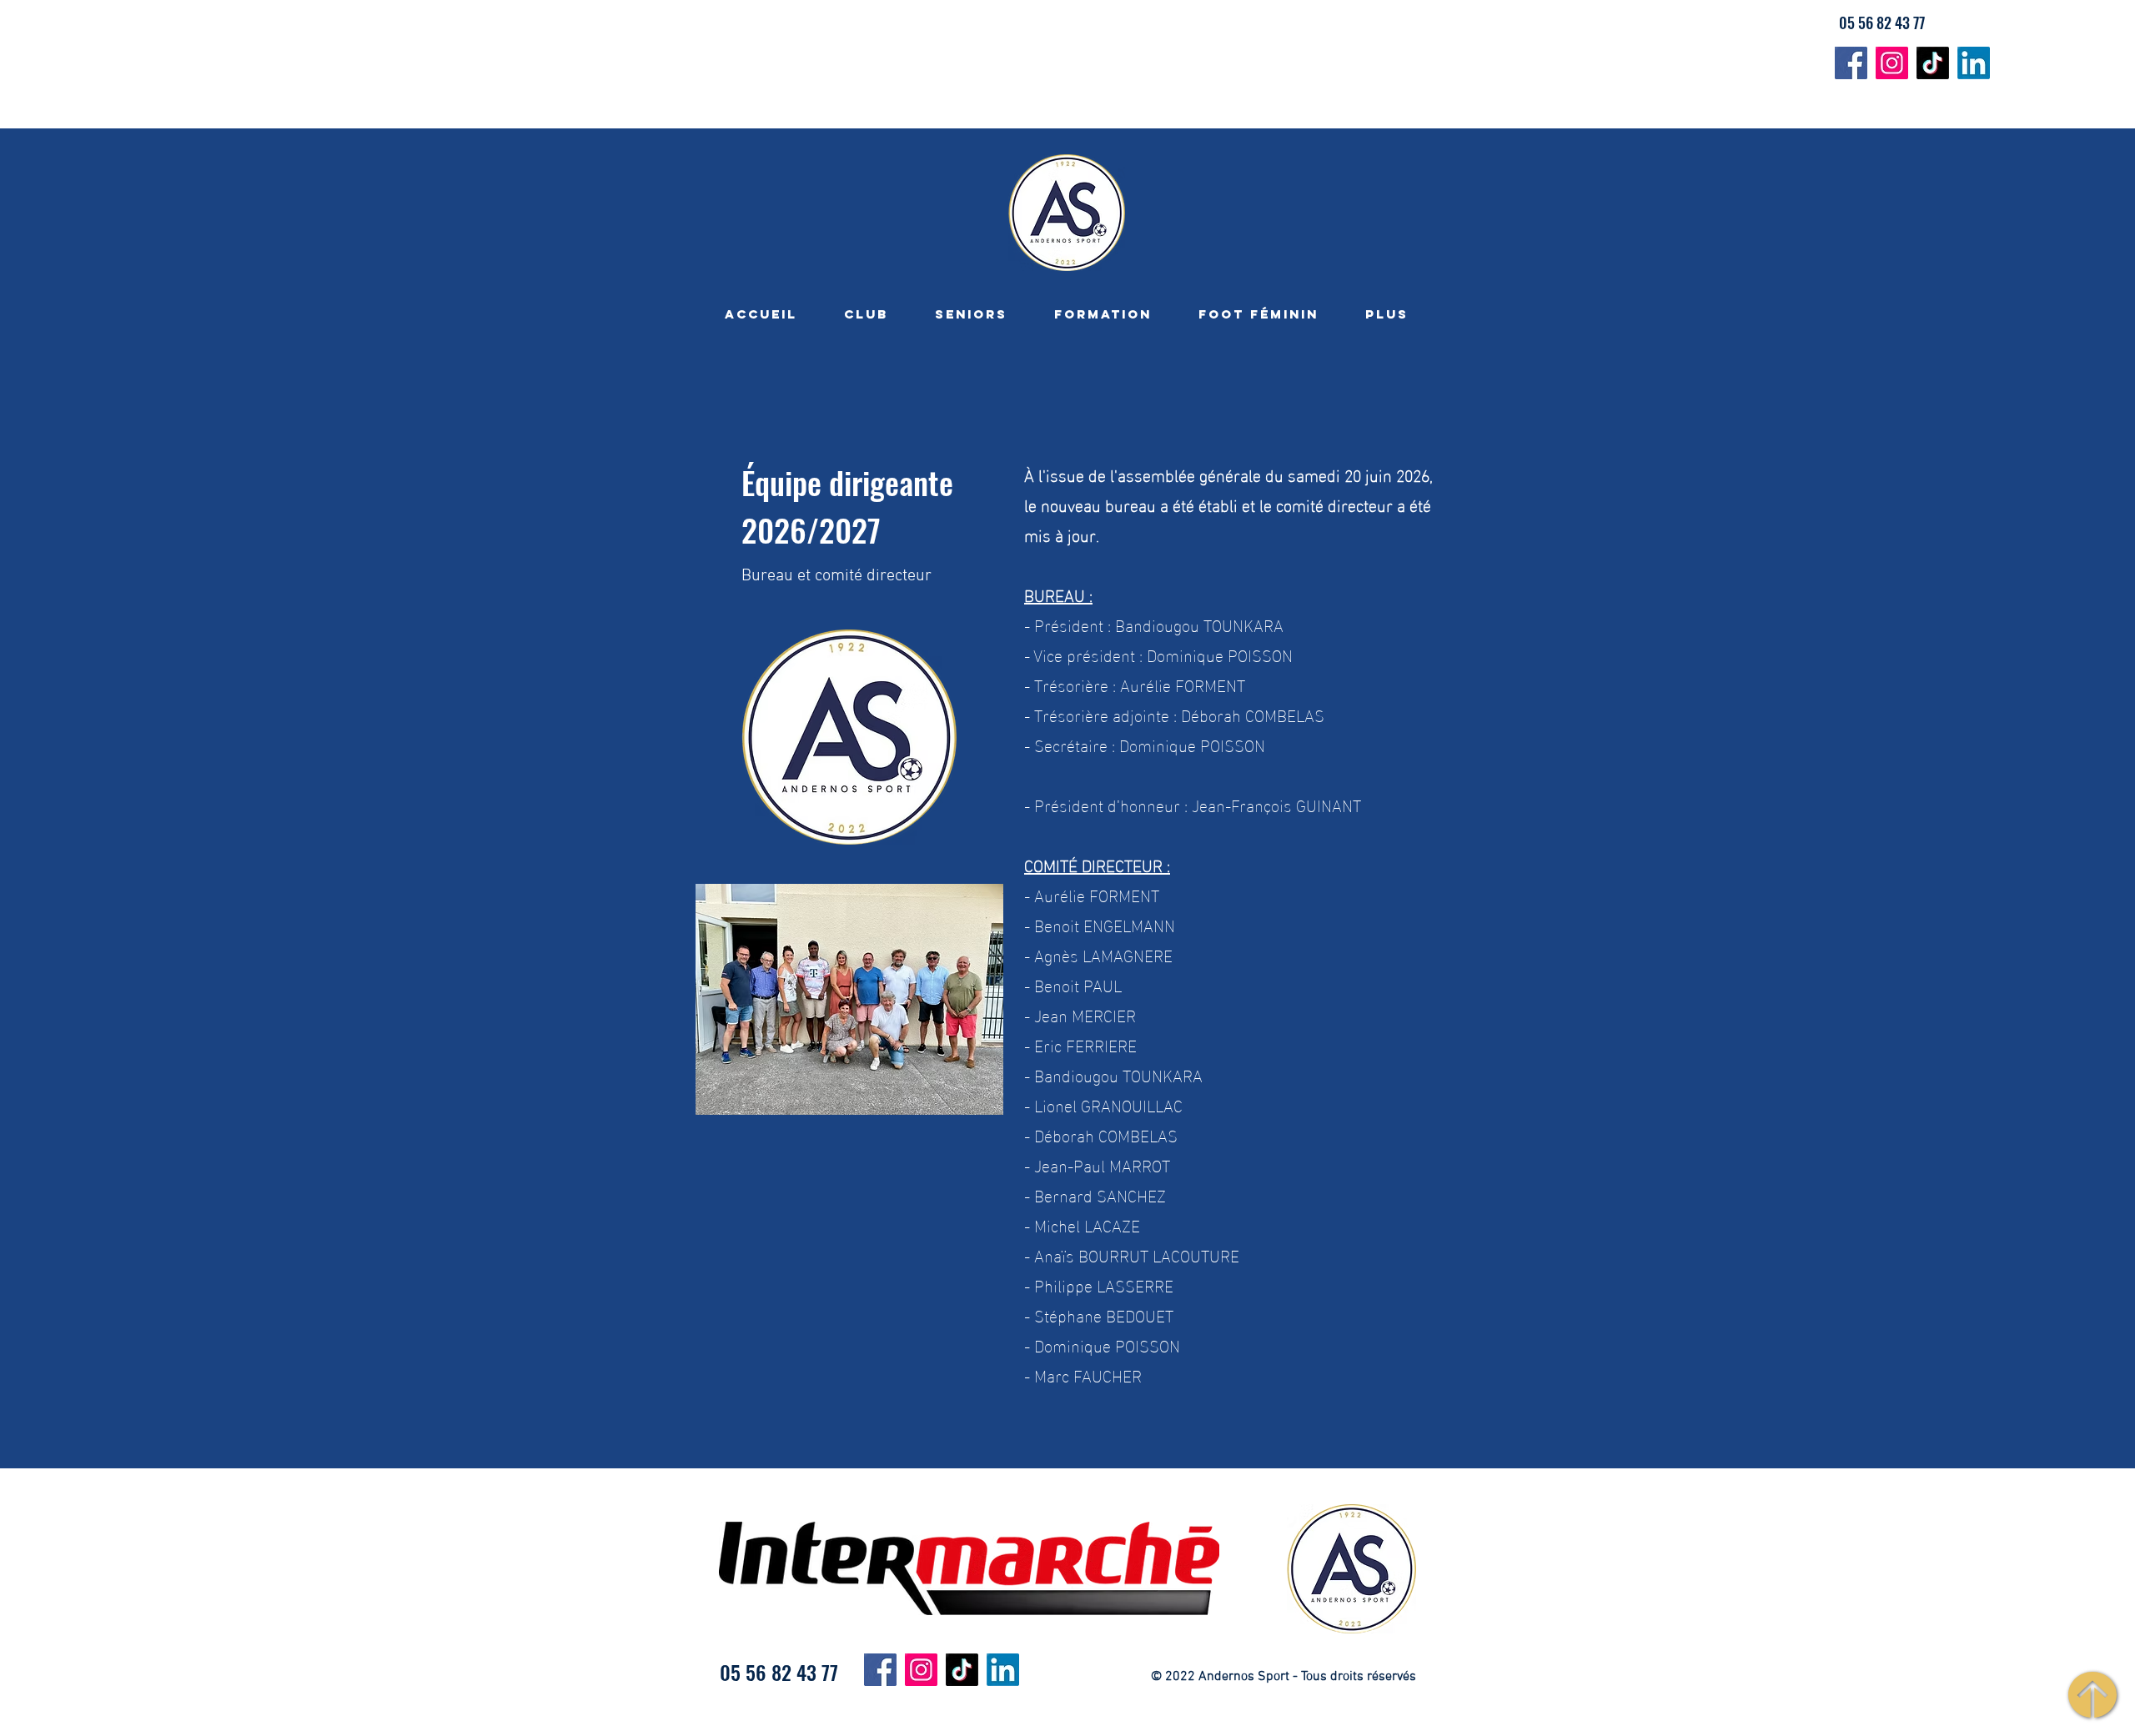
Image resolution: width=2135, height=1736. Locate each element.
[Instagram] (1892, 63)
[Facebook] (1851, 63)
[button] (866, 314)
